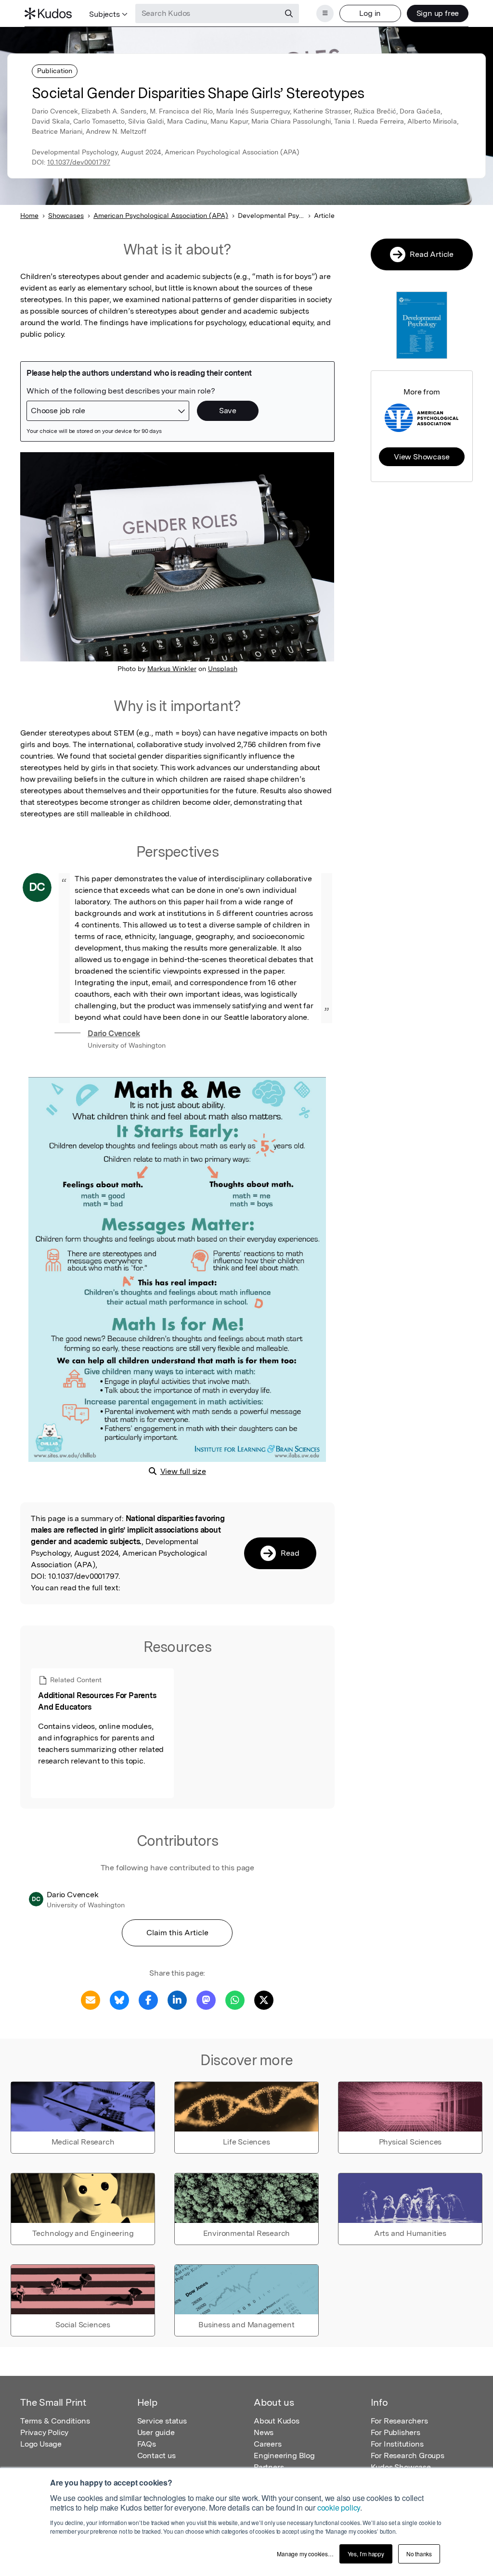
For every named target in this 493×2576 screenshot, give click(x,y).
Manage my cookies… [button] (305, 2554)
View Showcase (422, 457)
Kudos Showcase (401, 2467)
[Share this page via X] (264, 1999)
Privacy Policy (44, 2432)
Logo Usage (41, 2444)
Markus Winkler (172, 669)
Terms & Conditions (55, 2421)
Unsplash (223, 669)
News (264, 2432)
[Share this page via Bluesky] (119, 1999)
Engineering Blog (284, 2455)
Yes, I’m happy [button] (366, 2554)
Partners (269, 2467)
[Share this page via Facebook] (148, 1999)
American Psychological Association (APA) (161, 216)
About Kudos (277, 2421)
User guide (156, 2432)
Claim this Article (177, 1933)
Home (29, 216)
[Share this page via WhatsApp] (235, 1999)
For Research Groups (408, 2455)
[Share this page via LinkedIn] (177, 1999)
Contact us (156, 2455)
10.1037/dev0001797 (79, 162)
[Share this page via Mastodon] (206, 1999)
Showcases (66, 216)
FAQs (147, 2444)
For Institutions (397, 2444)
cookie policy (339, 2507)
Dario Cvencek (114, 1034)
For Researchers (399, 2421)
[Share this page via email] (91, 1999)
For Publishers (396, 2432)
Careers (268, 2444)
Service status (162, 2421)
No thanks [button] (419, 2554)
